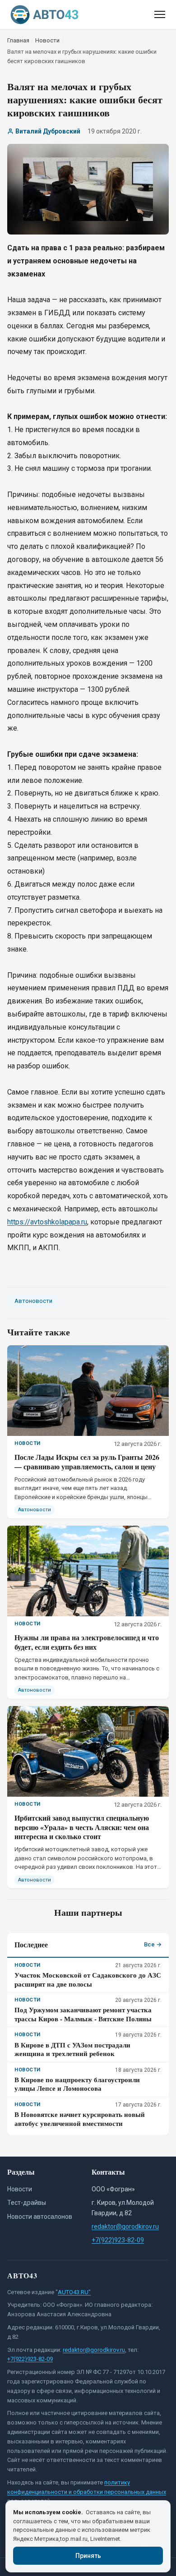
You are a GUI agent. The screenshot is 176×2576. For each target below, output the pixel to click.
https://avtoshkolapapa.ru (47, 1222)
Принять (88, 2556)
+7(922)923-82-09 (118, 2240)
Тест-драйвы (27, 2203)
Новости (20, 2189)
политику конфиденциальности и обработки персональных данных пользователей (87, 2492)
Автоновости (33, 1301)
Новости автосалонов (40, 2217)
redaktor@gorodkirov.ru (125, 2226)
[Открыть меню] (160, 14)
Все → (153, 1944)
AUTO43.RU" (74, 2292)
